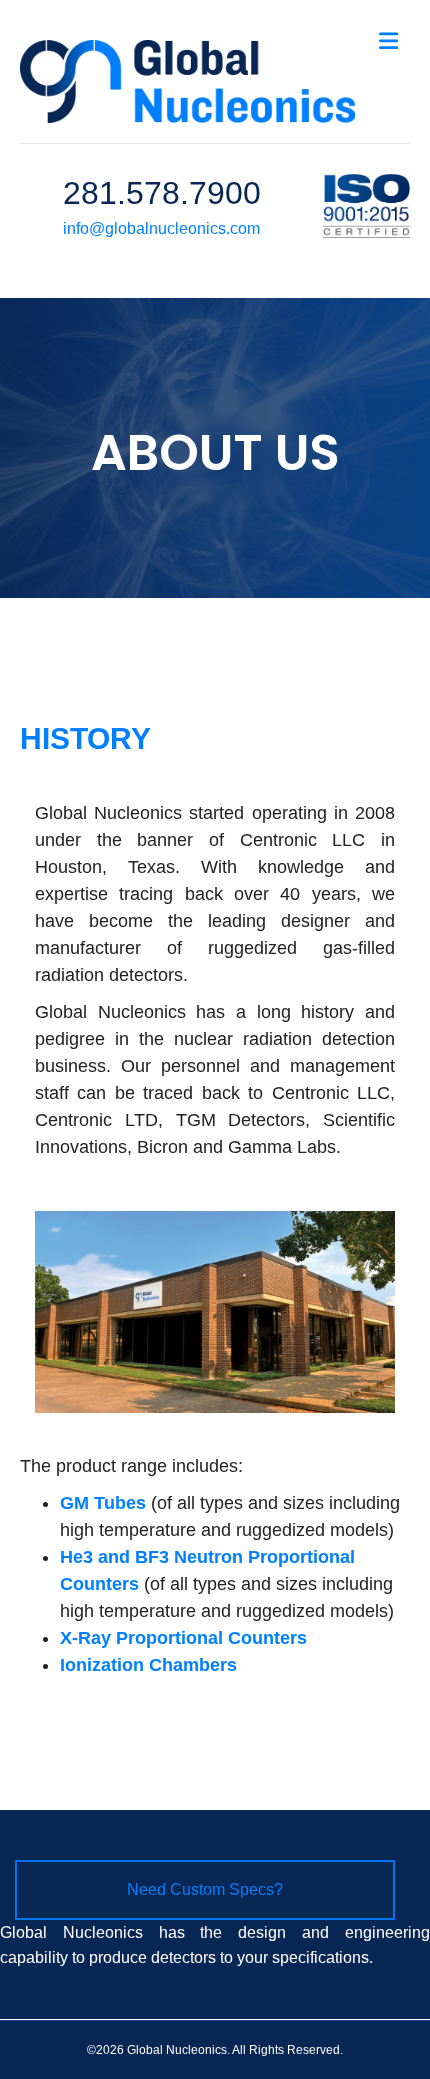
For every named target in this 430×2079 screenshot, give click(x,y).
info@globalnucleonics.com (161, 228)
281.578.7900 (162, 193)
